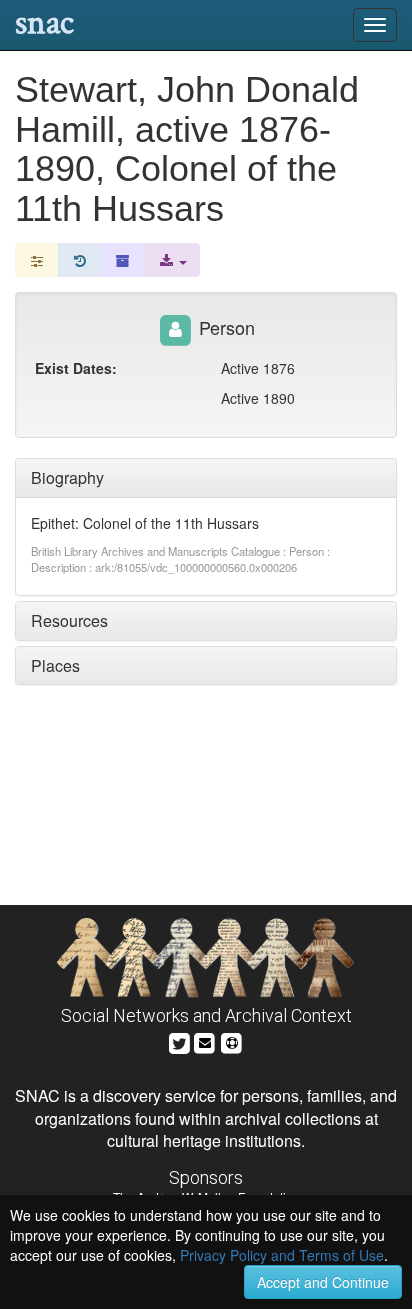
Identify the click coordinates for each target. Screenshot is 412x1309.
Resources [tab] (69, 620)
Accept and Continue (323, 1282)
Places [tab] (55, 665)
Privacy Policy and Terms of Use (282, 1255)
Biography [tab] (67, 477)
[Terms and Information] (232, 1040)
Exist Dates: (76, 368)
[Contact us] (205, 1040)
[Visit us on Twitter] (179, 1040)
